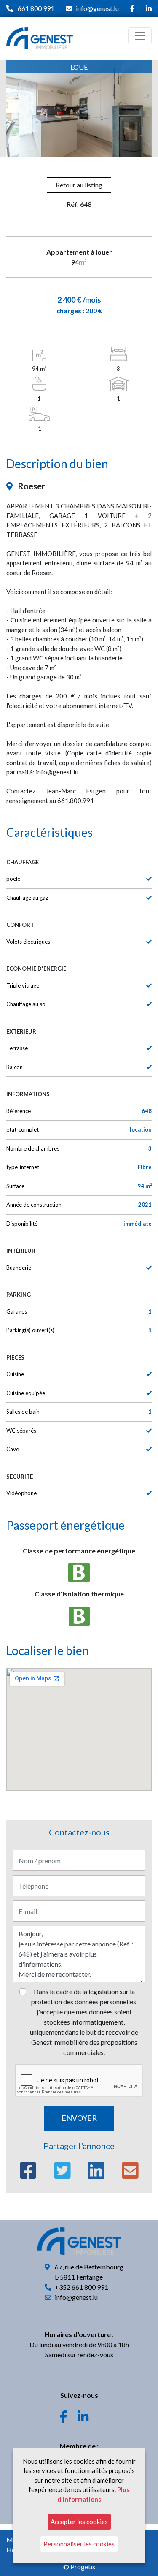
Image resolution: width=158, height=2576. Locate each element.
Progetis (83, 2566)
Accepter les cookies (79, 2522)
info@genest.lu (97, 8)
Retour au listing (79, 185)
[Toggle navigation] (140, 36)
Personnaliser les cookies (79, 2544)
